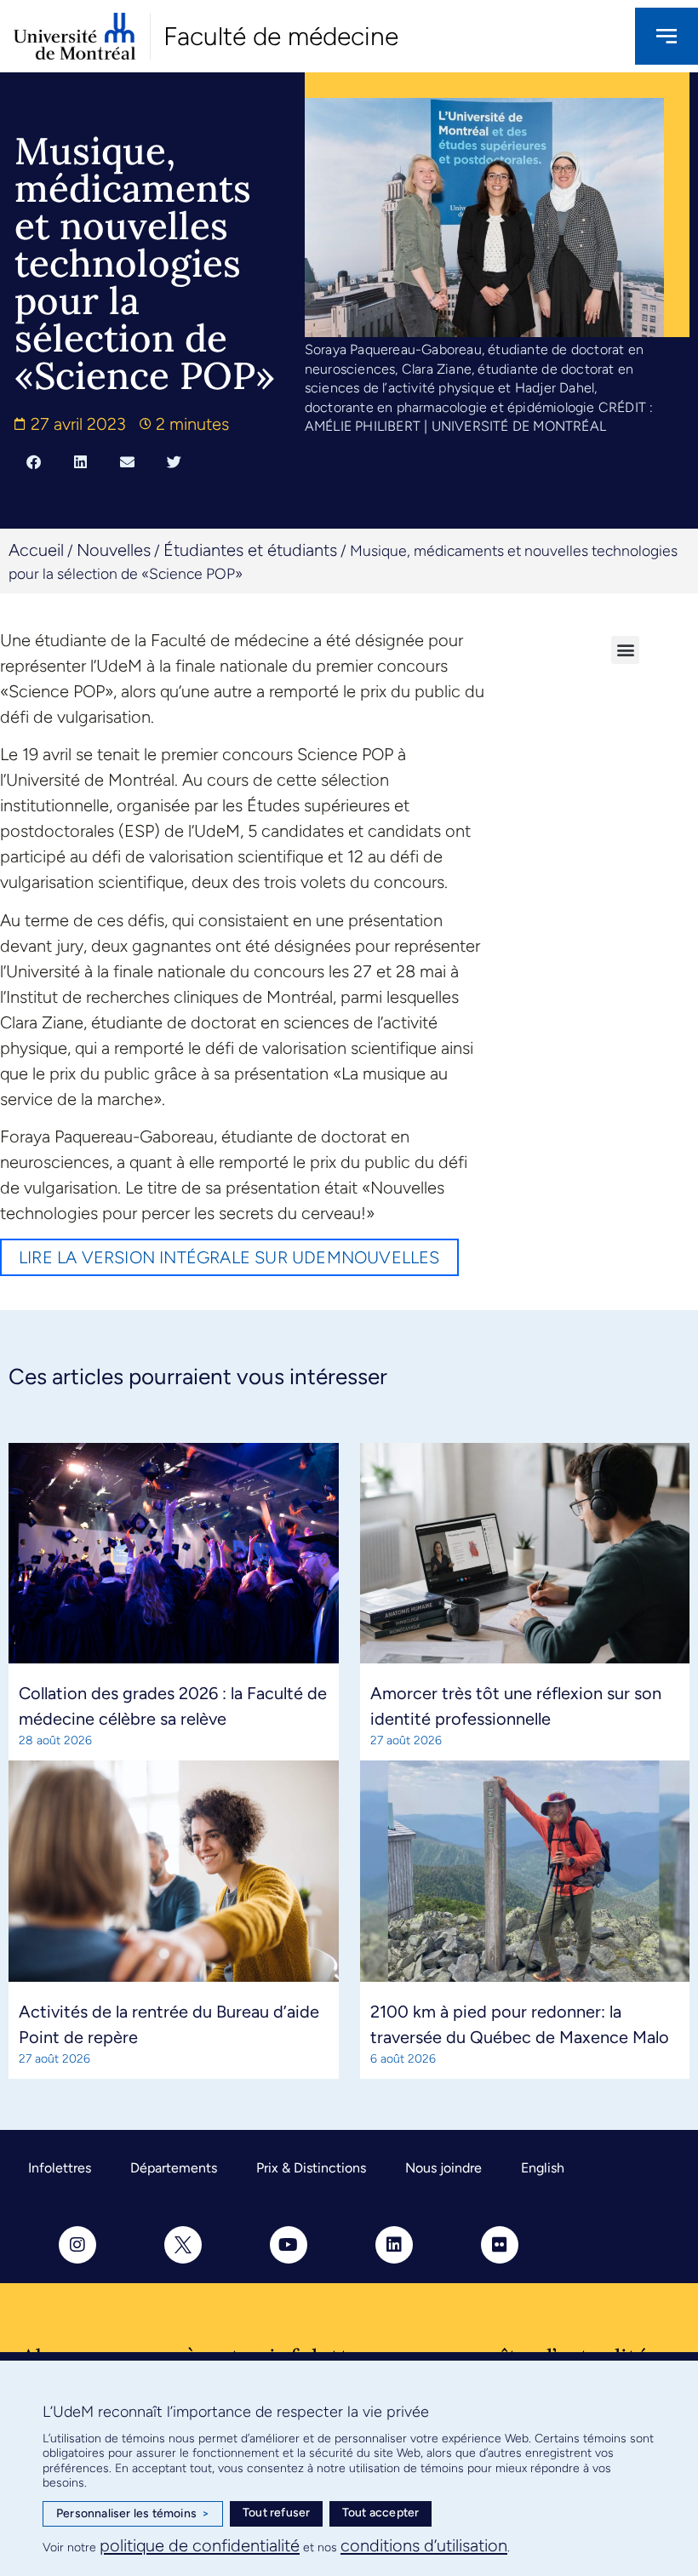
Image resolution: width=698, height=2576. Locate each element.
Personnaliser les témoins (133, 2513)
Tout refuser (276, 2513)
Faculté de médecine (281, 36)
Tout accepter (381, 2513)
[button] (34, 461)
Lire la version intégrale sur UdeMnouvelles (229, 1257)
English (543, 2168)
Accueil (36, 550)
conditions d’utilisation (424, 2545)
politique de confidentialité (200, 2545)
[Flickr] (500, 2245)
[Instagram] (77, 2245)
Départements (174, 2168)
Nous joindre (443, 2168)
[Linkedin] (394, 2245)
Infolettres (60, 2168)
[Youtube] (289, 2245)
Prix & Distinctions (311, 2168)
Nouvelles (114, 550)
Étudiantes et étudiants (250, 550)
